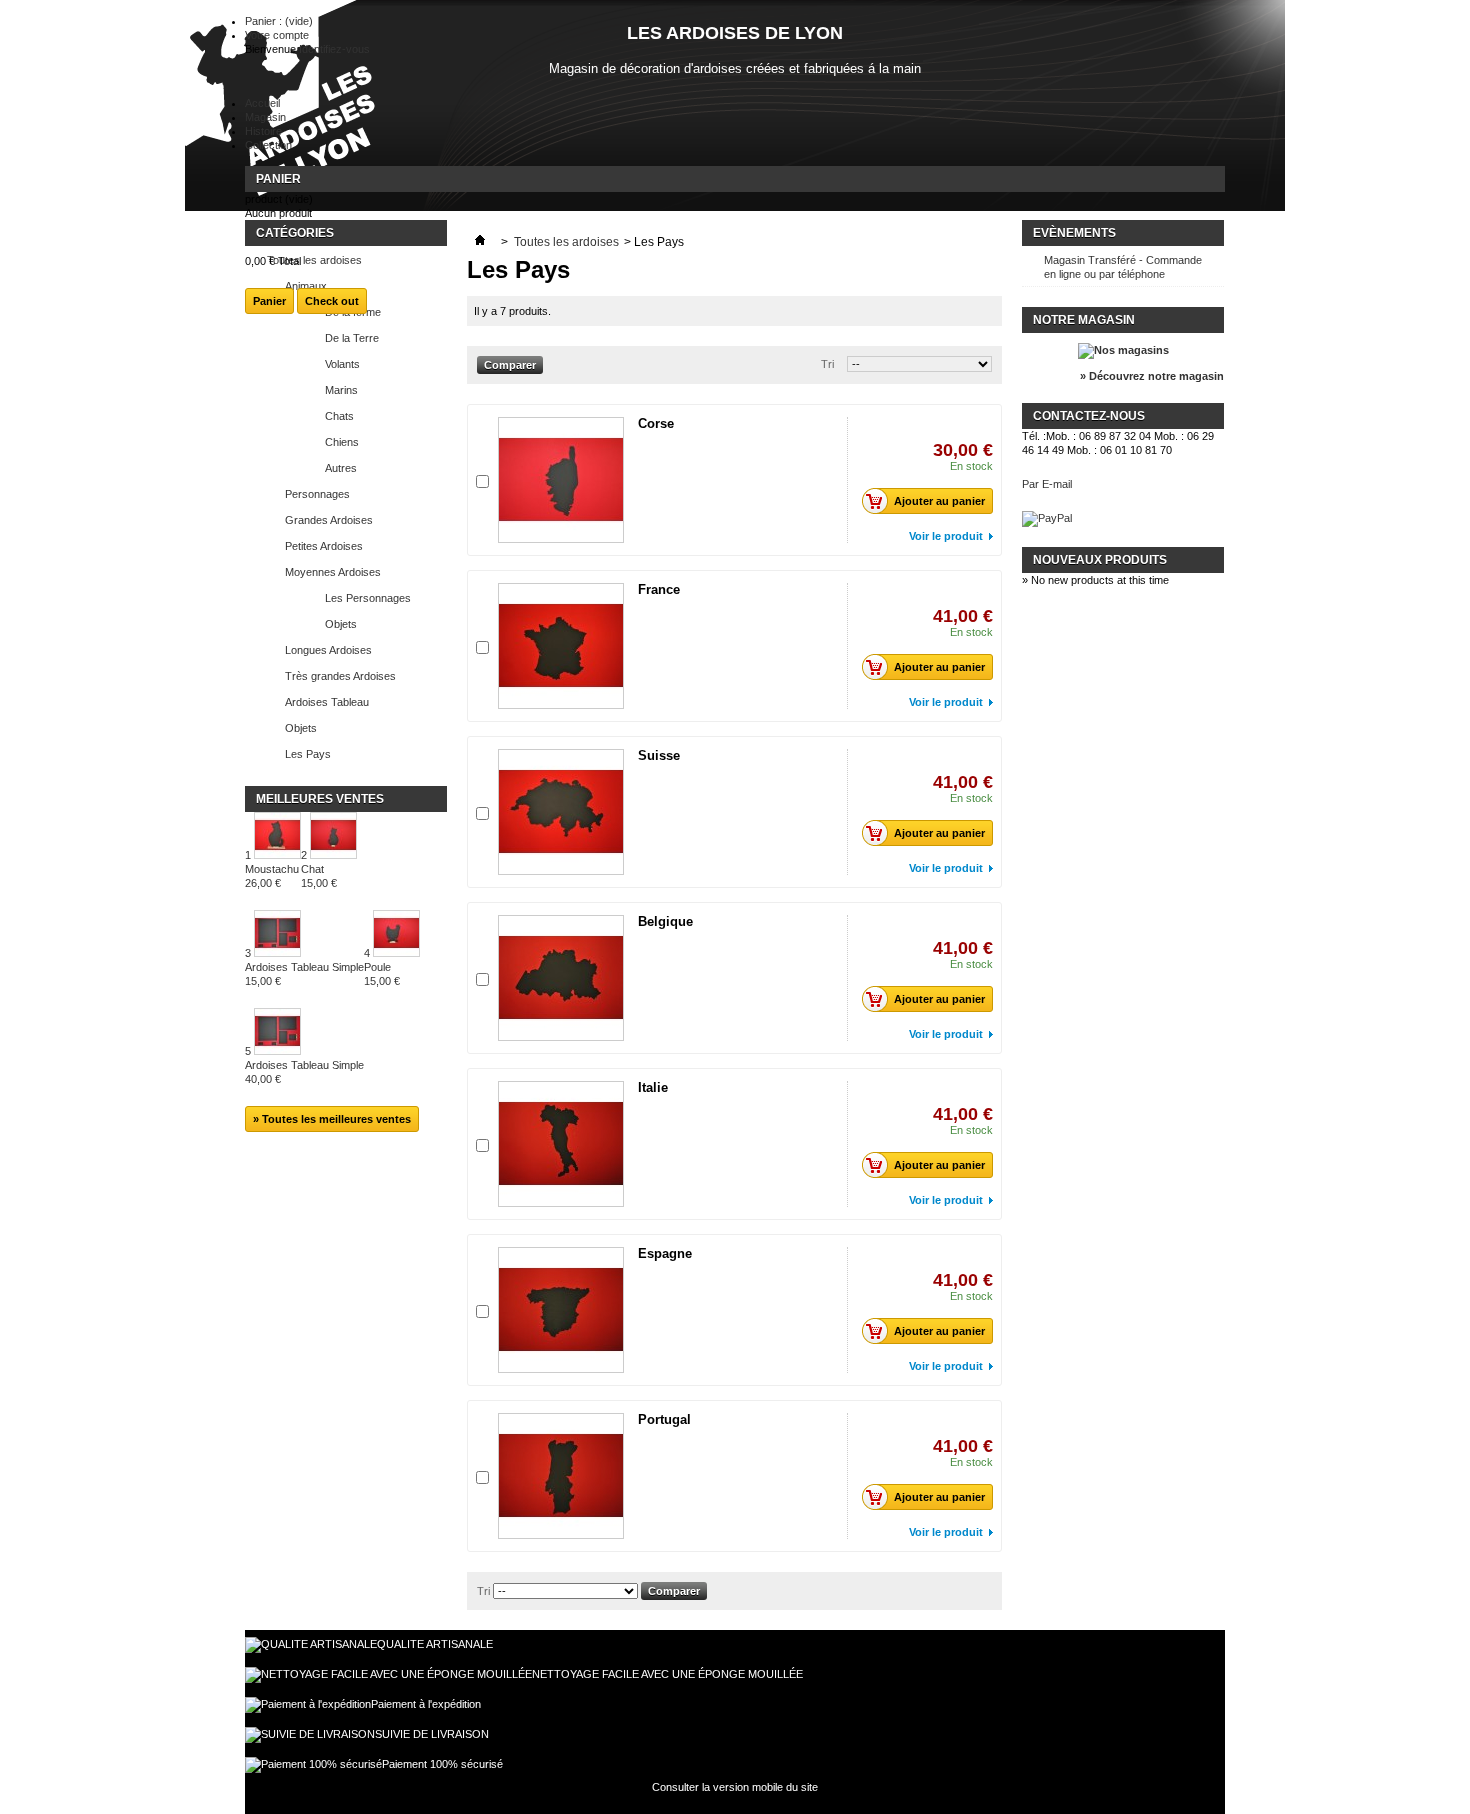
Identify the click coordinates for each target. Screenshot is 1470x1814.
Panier (278, 179)
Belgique (665, 921)
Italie (653, 1087)
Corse (656, 423)
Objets (341, 624)
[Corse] (561, 480)
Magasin (265, 117)
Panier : (279, 21)
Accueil (262, 103)
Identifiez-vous (334, 49)
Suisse (659, 755)
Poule (382, 974)
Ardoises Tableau (327, 702)
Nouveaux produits (1100, 560)
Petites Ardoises (324, 546)
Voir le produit (946, 536)
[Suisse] (561, 812)
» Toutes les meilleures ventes (332, 1119)
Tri (827, 364)
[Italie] (561, 1144)
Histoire (263, 131)
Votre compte (277, 35)
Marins (341, 390)
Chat (319, 876)
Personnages (317, 494)
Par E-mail (1047, 484)
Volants (342, 364)
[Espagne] (561, 1310)
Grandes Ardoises (329, 520)
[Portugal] (561, 1476)
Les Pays (308, 754)
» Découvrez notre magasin (1152, 376)
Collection (268, 145)
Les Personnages (368, 598)
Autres (341, 468)
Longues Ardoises (328, 650)
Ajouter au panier (939, 501)
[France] (561, 646)
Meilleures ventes (320, 799)
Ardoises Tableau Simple (304, 974)
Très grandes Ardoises (340, 676)
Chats (339, 416)
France (659, 589)
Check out (332, 301)
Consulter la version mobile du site (735, 1787)
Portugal (664, 1419)
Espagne (665, 1253)
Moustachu (272, 876)
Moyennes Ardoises (333, 572)
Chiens (342, 442)
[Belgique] (561, 978)
